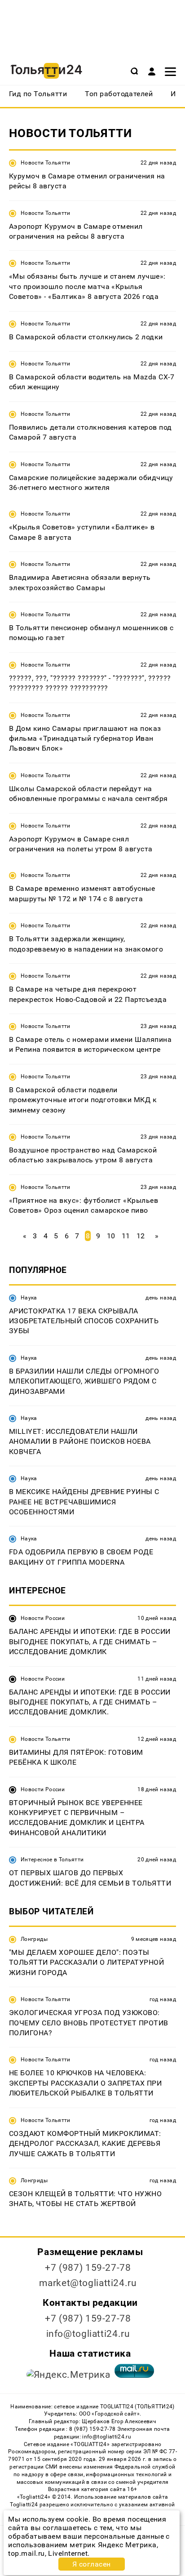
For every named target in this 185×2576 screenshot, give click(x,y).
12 (141, 1236)
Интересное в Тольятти (52, 1860)
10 (111, 1236)
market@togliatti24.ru (88, 2283)
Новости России (43, 1618)
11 (126, 1236)
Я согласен (92, 2564)
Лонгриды (34, 1939)
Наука (29, 1298)
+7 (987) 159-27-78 (88, 2268)
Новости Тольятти (46, 163)
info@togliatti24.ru (88, 2334)
